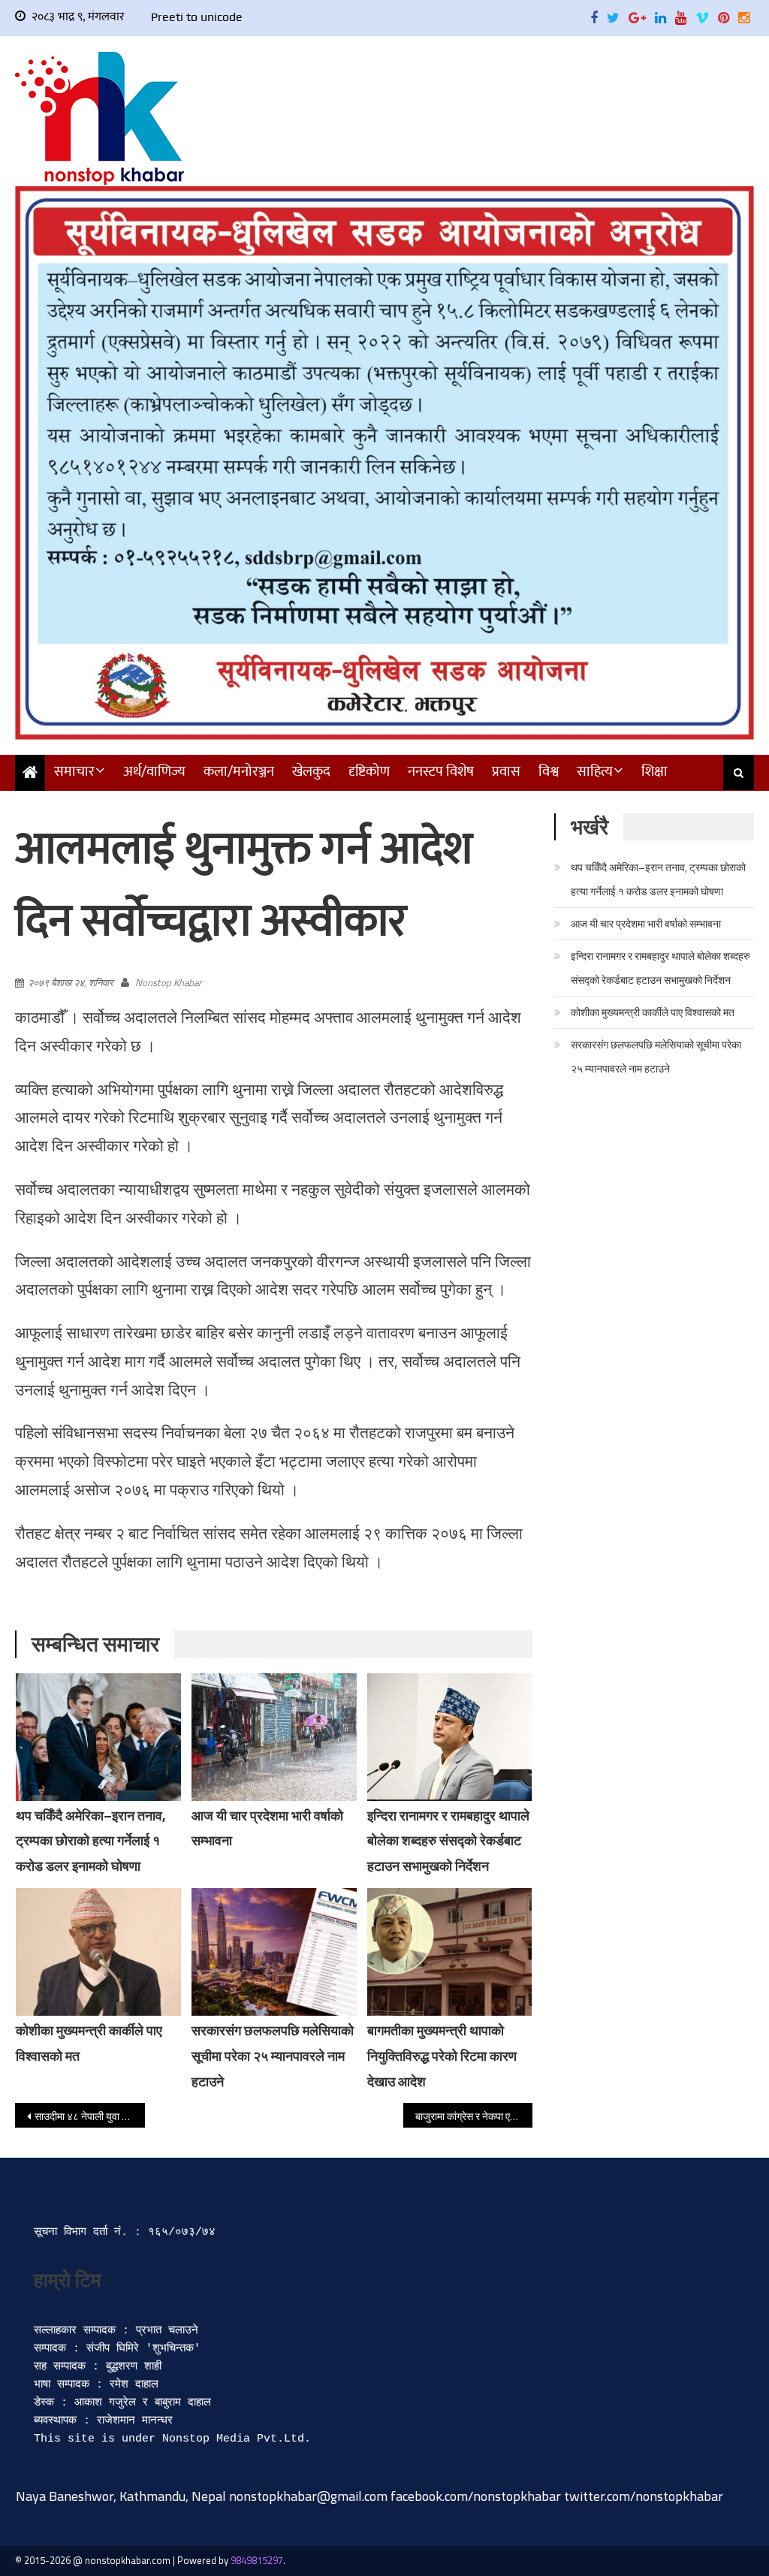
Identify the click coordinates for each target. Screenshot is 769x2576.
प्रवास (506, 772)
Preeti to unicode (197, 17)
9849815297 (257, 2560)
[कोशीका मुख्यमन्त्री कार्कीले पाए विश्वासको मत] (98, 1952)
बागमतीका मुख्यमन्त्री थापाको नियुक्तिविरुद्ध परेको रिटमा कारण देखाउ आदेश (442, 2056)
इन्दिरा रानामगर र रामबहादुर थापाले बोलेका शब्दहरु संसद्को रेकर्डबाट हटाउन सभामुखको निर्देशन (448, 1841)
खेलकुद (311, 772)
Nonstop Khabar (168, 982)
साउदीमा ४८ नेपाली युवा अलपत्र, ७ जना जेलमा (89, 2116)
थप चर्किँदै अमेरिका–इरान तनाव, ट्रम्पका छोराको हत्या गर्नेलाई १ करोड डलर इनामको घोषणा (91, 1841)
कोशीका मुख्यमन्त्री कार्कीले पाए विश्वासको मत (653, 1012)
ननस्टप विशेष (441, 772)
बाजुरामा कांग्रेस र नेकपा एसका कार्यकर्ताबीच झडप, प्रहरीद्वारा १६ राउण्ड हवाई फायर (474, 2116)
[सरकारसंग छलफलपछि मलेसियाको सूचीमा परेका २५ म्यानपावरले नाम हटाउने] (274, 1952)
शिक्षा (654, 772)
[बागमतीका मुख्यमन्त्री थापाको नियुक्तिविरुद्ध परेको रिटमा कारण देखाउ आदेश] (450, 1952)
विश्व (549, 772)
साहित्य (595, 772)
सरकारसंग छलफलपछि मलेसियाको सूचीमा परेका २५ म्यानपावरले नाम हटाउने (273, 2056)
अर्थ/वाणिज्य (154, 772)
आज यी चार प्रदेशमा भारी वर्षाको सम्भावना (646, 923)
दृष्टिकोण (369, 772)
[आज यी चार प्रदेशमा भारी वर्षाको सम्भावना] (274, 1737)
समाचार (74, 772)
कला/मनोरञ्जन (239, 772)
